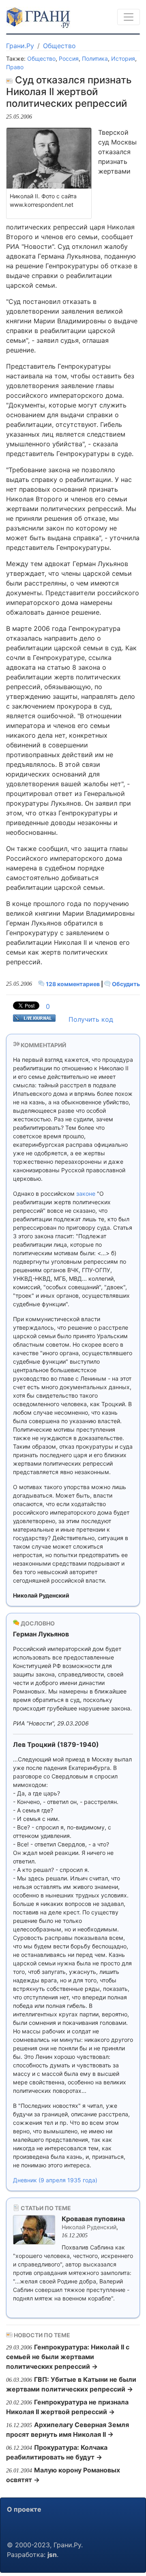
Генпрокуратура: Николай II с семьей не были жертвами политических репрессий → (68, 2357)
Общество (59, 46)
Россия (69, 58)
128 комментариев (73, 984)
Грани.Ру (20, 46)
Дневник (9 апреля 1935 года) (55, 2180)
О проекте (24, 2509)
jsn (52, 2555)
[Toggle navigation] (129, 17)
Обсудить (125, 984)
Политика (95, 58)
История (123, 58)
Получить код (91, 1019)
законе (86, 1194)
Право (15, 67)
